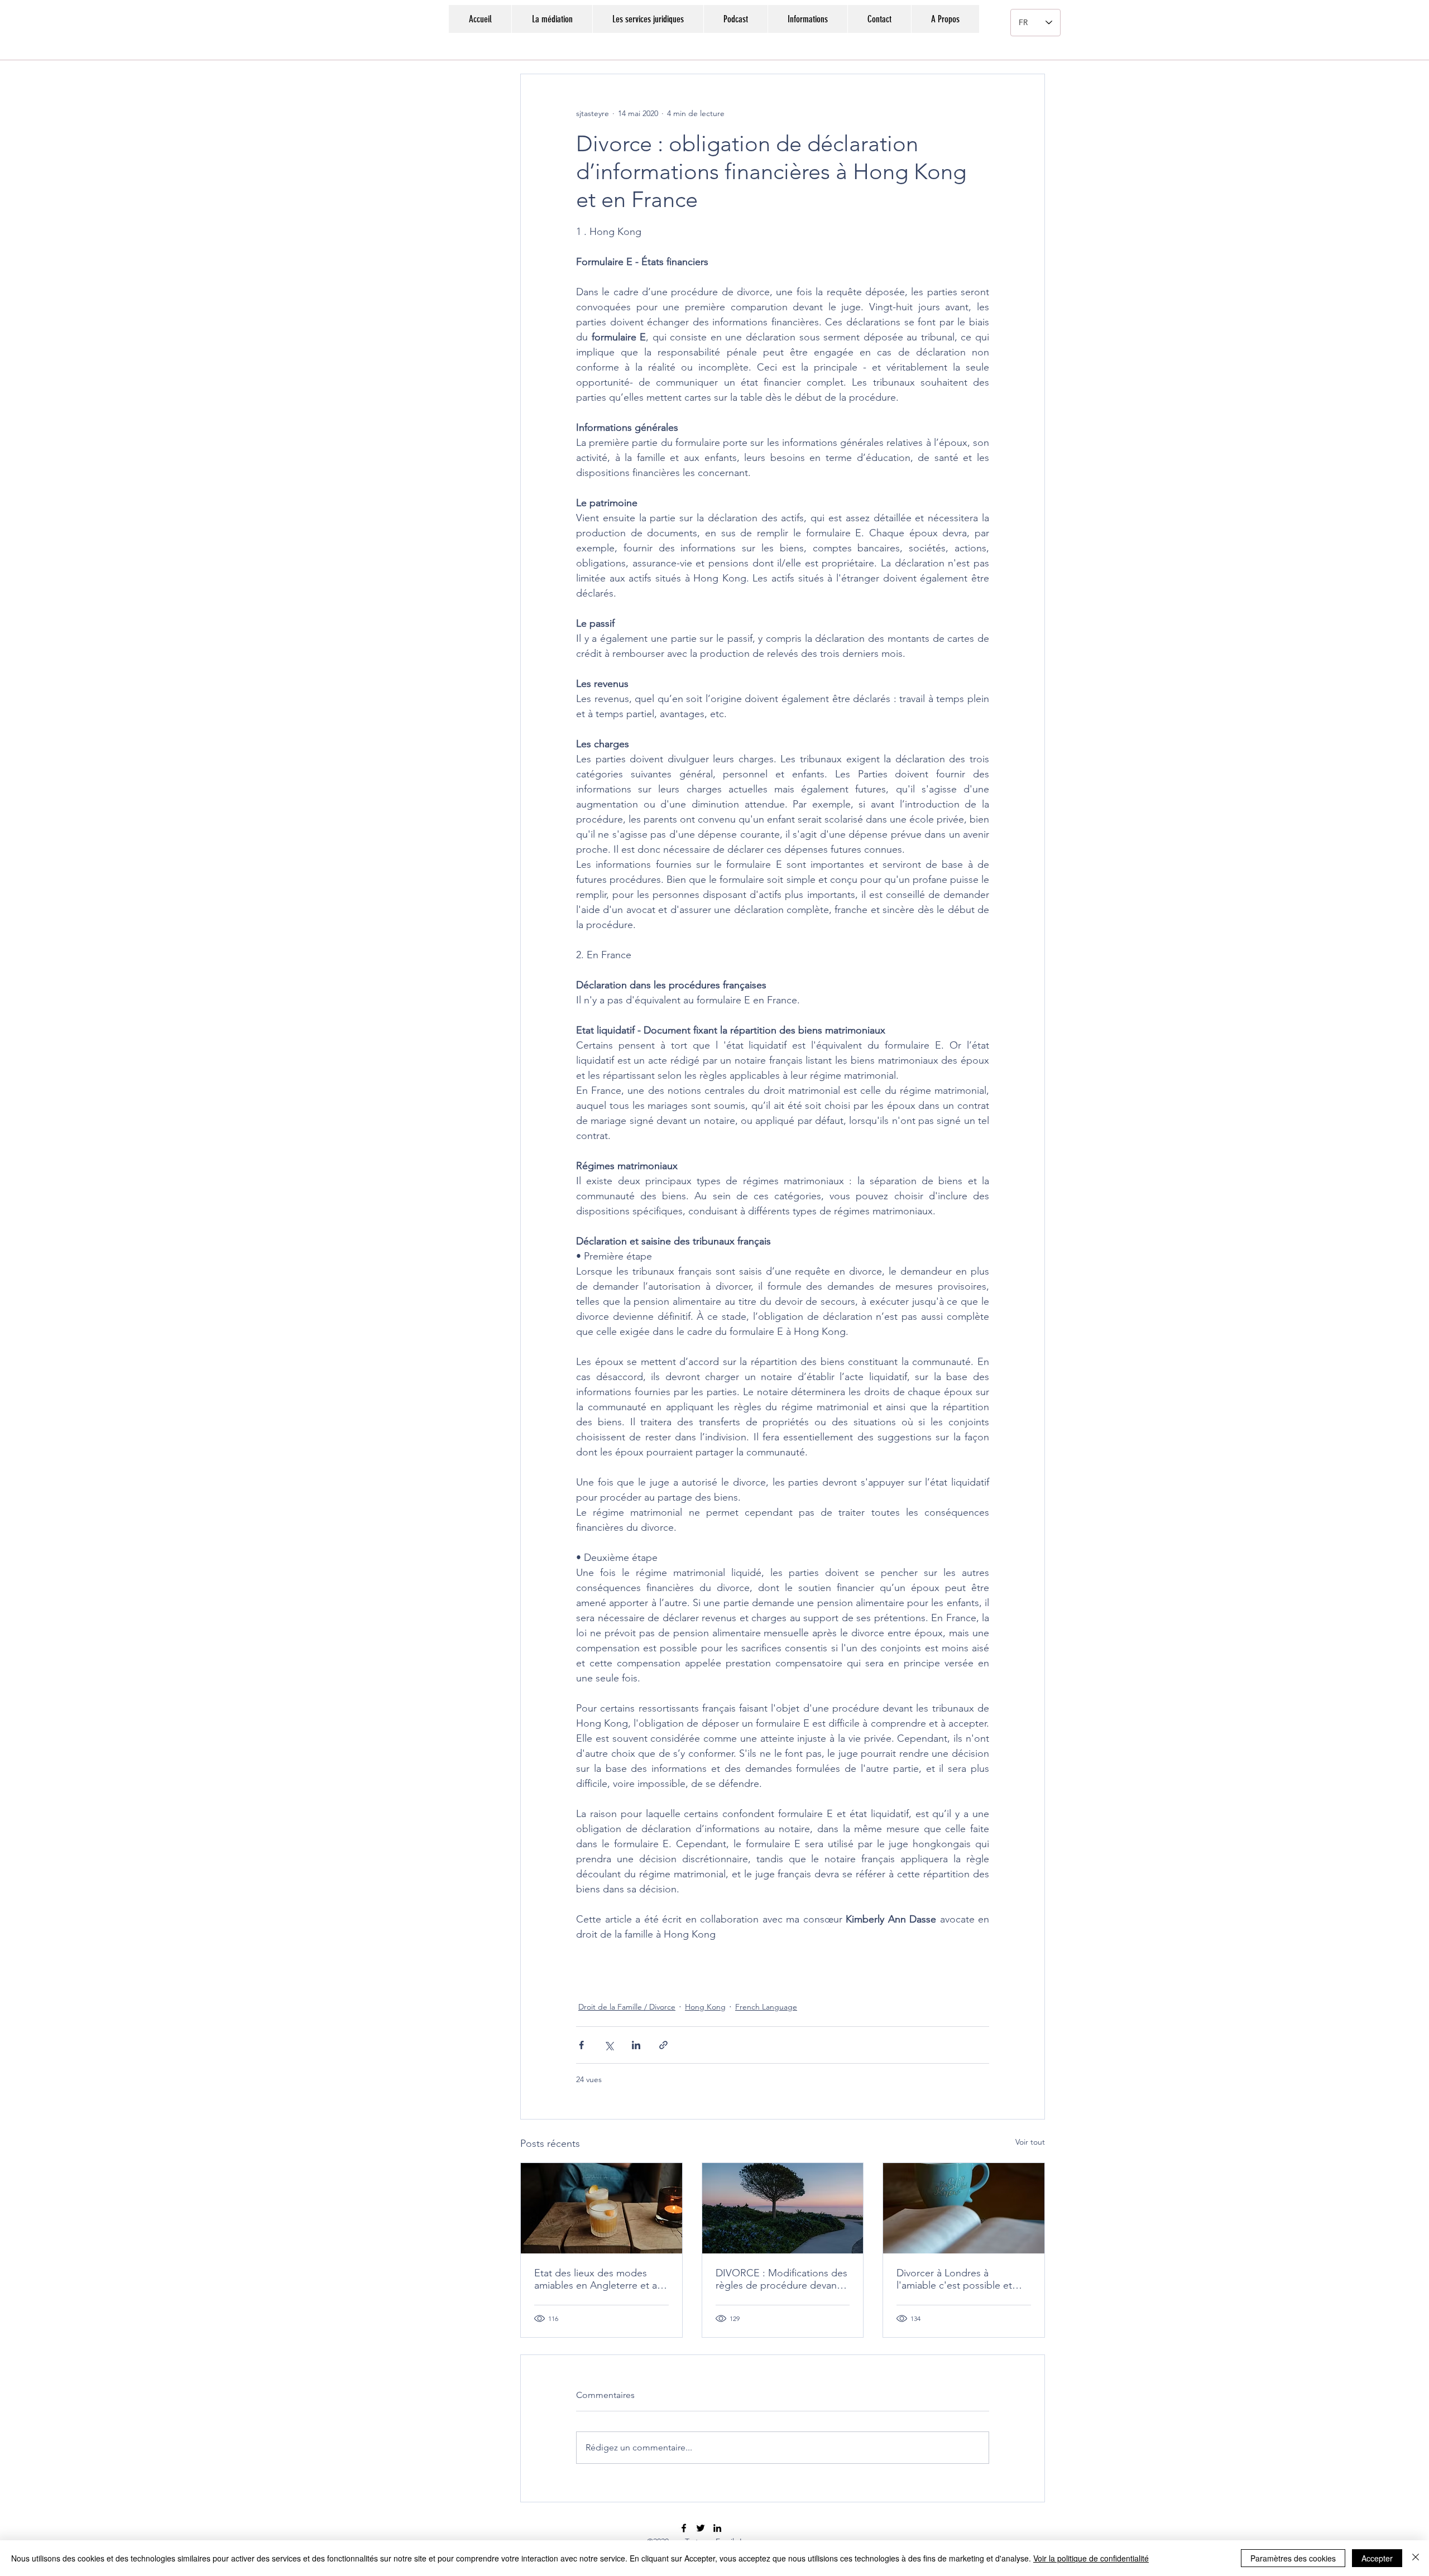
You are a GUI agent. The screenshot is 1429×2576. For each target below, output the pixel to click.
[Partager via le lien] (663, 2045)
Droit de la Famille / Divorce (627, 2007)
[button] (807, 19)
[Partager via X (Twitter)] (609, 2045)
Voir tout (1030, 2142)
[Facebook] (684, 2528)
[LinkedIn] (717, 2528)
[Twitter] (701, 2528)
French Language (766, 2007)
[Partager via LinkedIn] (636, 2045)
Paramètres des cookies (1293, 2558)
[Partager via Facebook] (581, 2045)
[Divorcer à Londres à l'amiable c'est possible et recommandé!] (964, 2208)
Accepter (1377, 2558)
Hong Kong (705, 2007)
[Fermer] (1416, 2558)
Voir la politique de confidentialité (1091, 2558)
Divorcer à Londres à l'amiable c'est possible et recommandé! (954, 2279)
